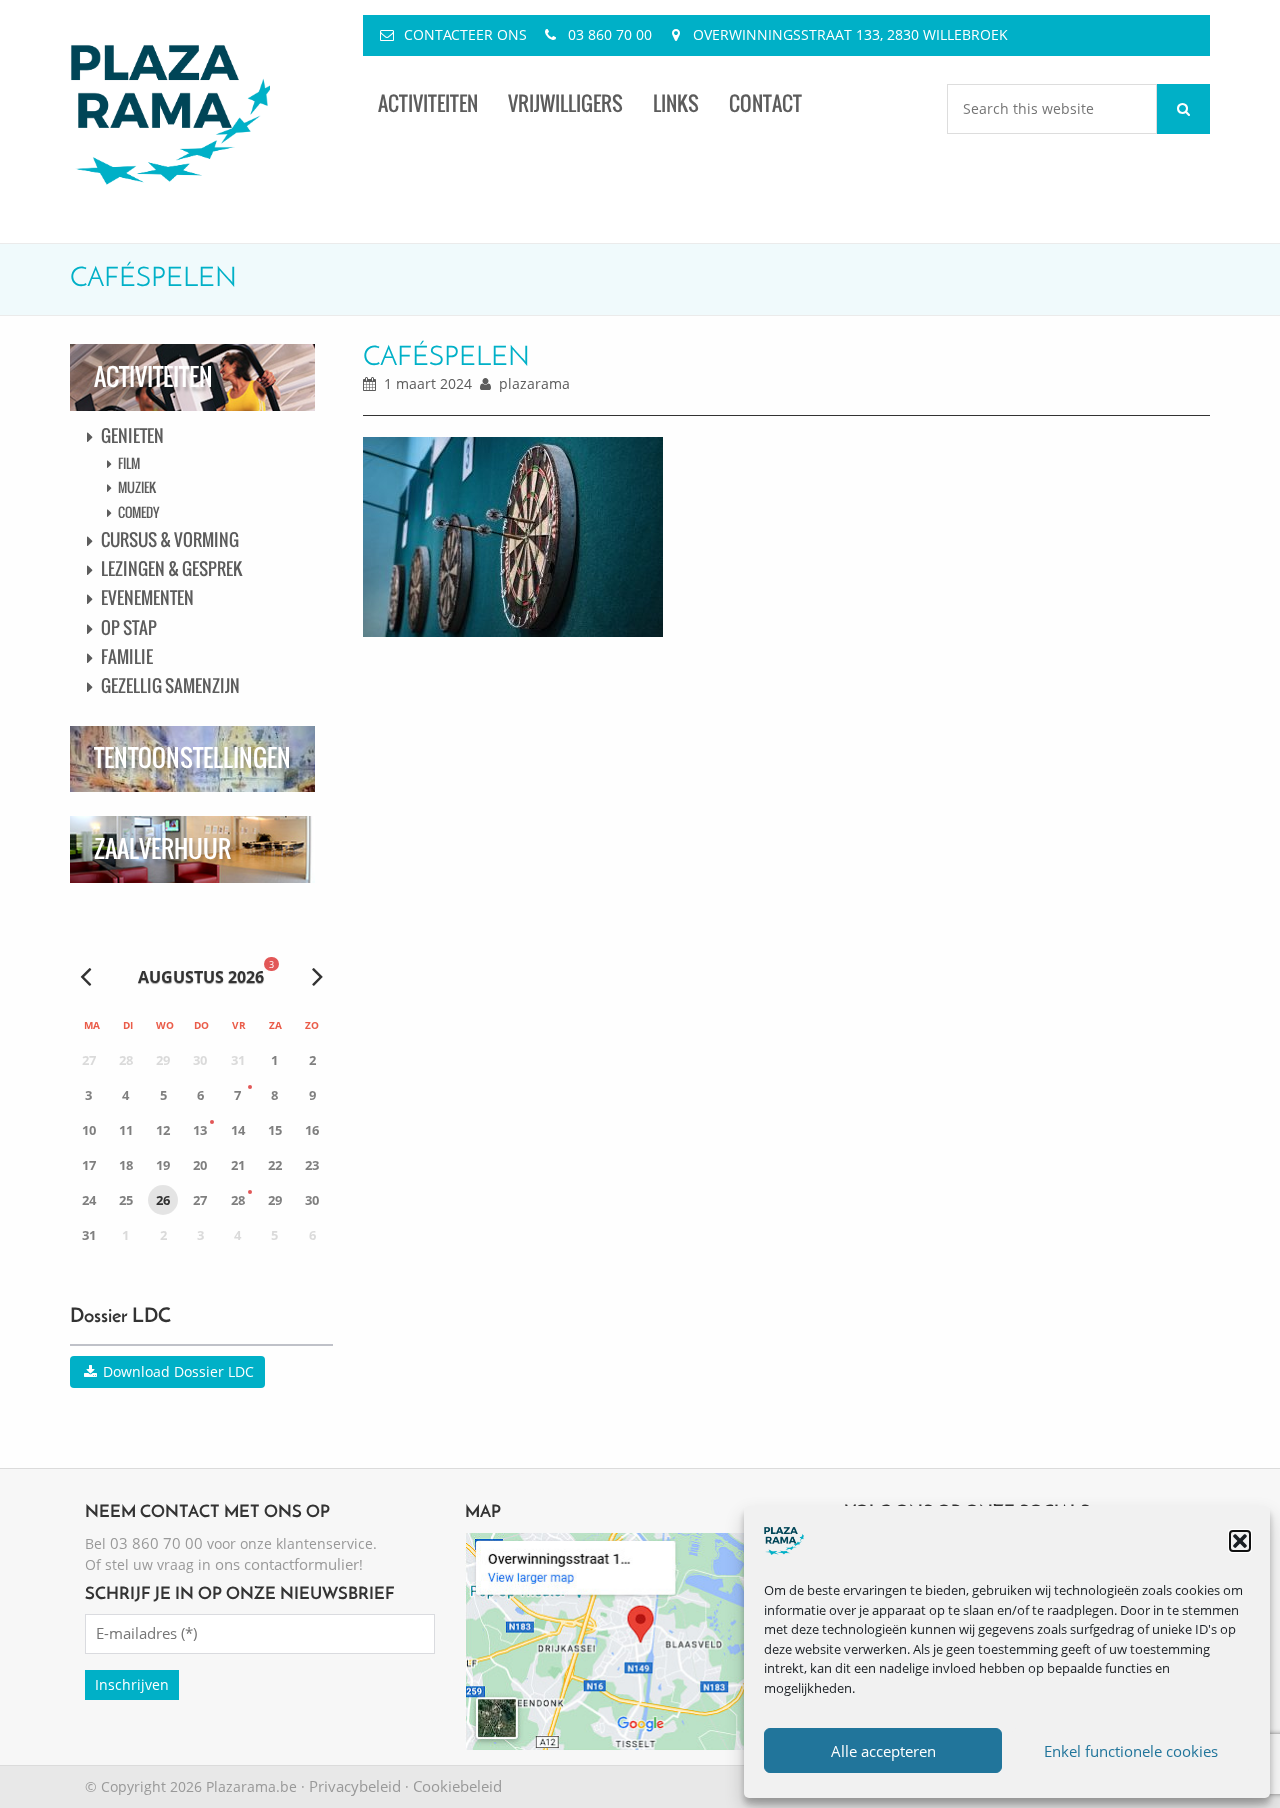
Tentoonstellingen (192, 757)
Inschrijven (132, 1684)
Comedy (138, 512)
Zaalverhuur (162, 848)
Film (129, 463)
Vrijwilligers (565, 103)
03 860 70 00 (610, 34)
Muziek (137, 487)
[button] (1240, 1541)
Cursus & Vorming (170, 539)
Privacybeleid (355, 1786)
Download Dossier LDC (176, 1371)
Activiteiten (428, 103)
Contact (765, 103)
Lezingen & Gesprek (171, 568)
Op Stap (129, 627)
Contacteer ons (465, 34)
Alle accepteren (883, 1751)
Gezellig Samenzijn (170, 685)
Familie (127, 656)
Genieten (132, 435)
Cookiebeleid (457, 1786)
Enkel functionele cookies (1131, 1751)
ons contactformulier (287, 1564)
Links (676, 103)
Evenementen (147, 597)
